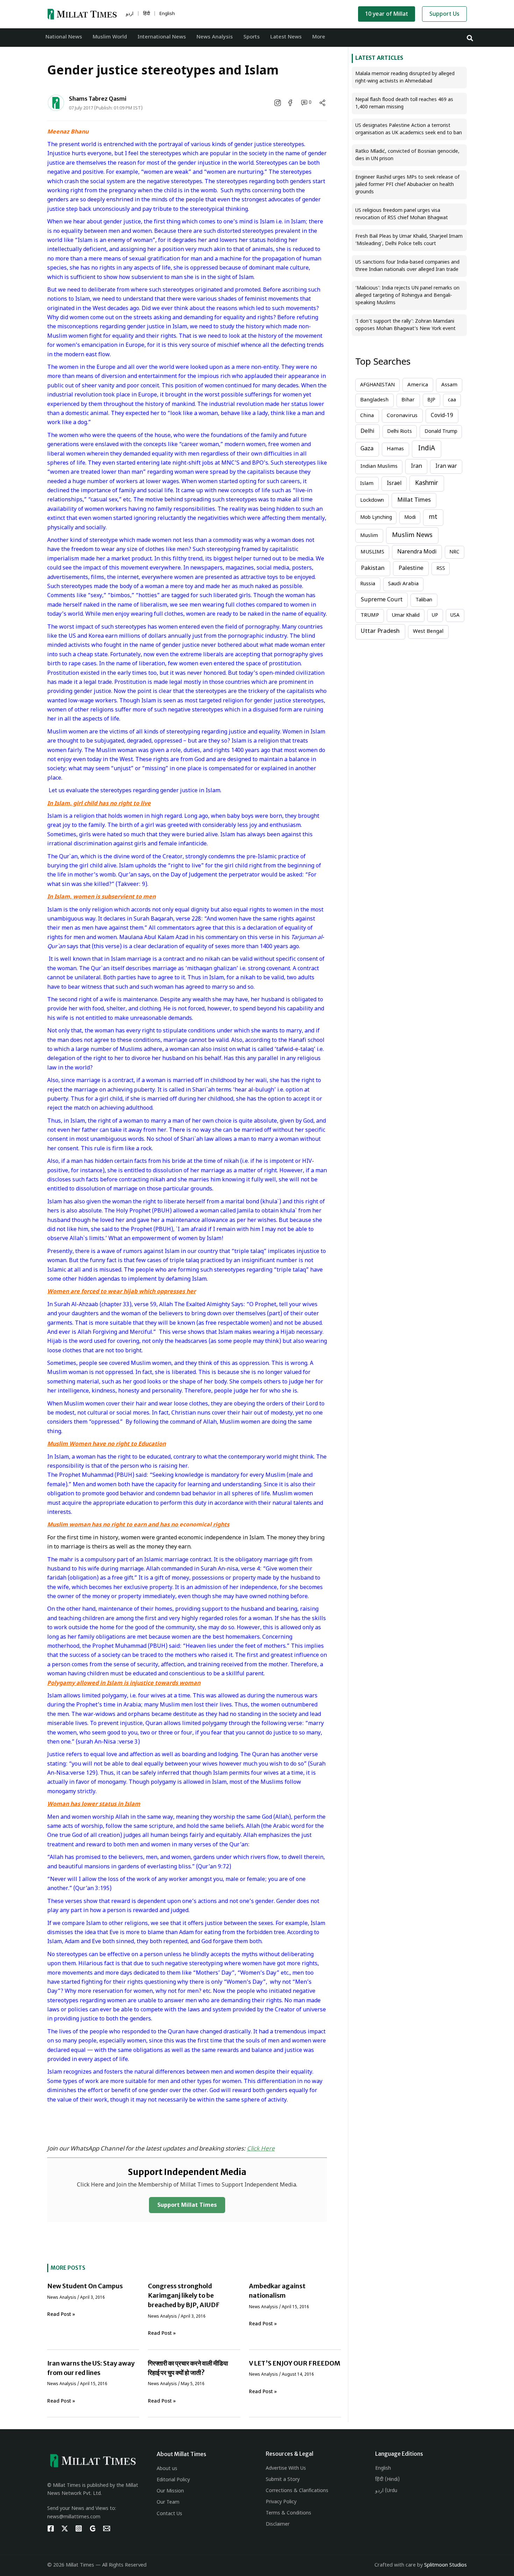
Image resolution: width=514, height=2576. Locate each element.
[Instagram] (79, 2528)
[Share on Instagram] (278, 103)
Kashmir (427, 483)
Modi (410, 518)
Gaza (367, 449)
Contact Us (169, 2514)
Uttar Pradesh (380, 631)
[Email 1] (107, 2528)
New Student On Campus (85, 2286)
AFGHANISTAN (377, 385)
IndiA (427, 449)
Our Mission (170, 2491)
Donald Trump (441, 432)
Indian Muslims (379, 467)
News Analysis (62, 2298)
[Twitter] (65, 2528)
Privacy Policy (281, 2502)
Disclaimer (278, 2524)
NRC (454, 552)
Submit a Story (283, 2480)
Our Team (168, 2502)
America (418, 385)
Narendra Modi (417, 552)
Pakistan (373, 568)
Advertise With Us (286, 2468)
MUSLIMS (372, 552)
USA (455, 616)
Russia (368, 584)
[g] (93, 2528)
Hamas (395, 449)
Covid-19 (442, 416)
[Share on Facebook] (291, 103)
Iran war (446, 466)
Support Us (444, 15)
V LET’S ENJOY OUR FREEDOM (295, 2363)
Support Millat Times (187, 2206)
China (367, 416)
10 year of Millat (387, 15)
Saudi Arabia (403, 584)
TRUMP (370, 616)
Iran (416, 466)
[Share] (322, 103)
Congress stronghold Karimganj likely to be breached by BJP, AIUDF (184, 2295)
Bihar (408, 400)
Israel (394, 484)
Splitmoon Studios (445, 2565)
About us (167, 2469)
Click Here (261, 2149)
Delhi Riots (399, 432)
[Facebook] (51, 2528)
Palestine (411, 568)
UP (435, 616)
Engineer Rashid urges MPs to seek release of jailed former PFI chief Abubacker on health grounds (407, 185)
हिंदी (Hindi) (387, 2480)
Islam (367, 484)
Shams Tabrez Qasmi (98, 99)
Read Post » (61, 2315)
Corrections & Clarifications (297, 2491)
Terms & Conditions (288, 2513)
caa (452, 400)
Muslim (369, 536)
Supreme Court (382, 600)
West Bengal (428, 632)
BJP (431, 400)
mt (433, 517)
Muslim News (412, 535)
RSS (441, 569)
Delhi (367, 431)
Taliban (424, 600)
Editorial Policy (173, 2480)
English (383, 2468)
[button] (470, 38)
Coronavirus (402, 416)
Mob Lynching (376, 518)
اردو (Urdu (386, 2491)
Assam (449, 385)
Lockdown (372, 500)
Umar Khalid (406, 616)
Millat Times (414, 500)
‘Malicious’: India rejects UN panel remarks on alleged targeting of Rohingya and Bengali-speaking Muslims (407, 296)
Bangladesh (374, 400)
